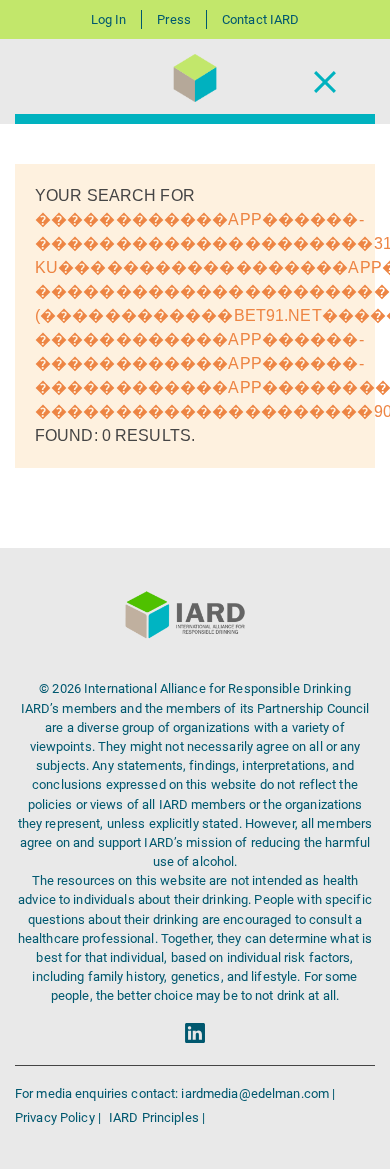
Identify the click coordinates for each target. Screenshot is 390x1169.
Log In (109, 19)
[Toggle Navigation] (325, 81)
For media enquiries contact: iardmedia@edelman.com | (175, 1093)
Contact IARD (260, 19)
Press (174, 19)
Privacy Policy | (59, 1117)
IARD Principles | (157, 1117)
